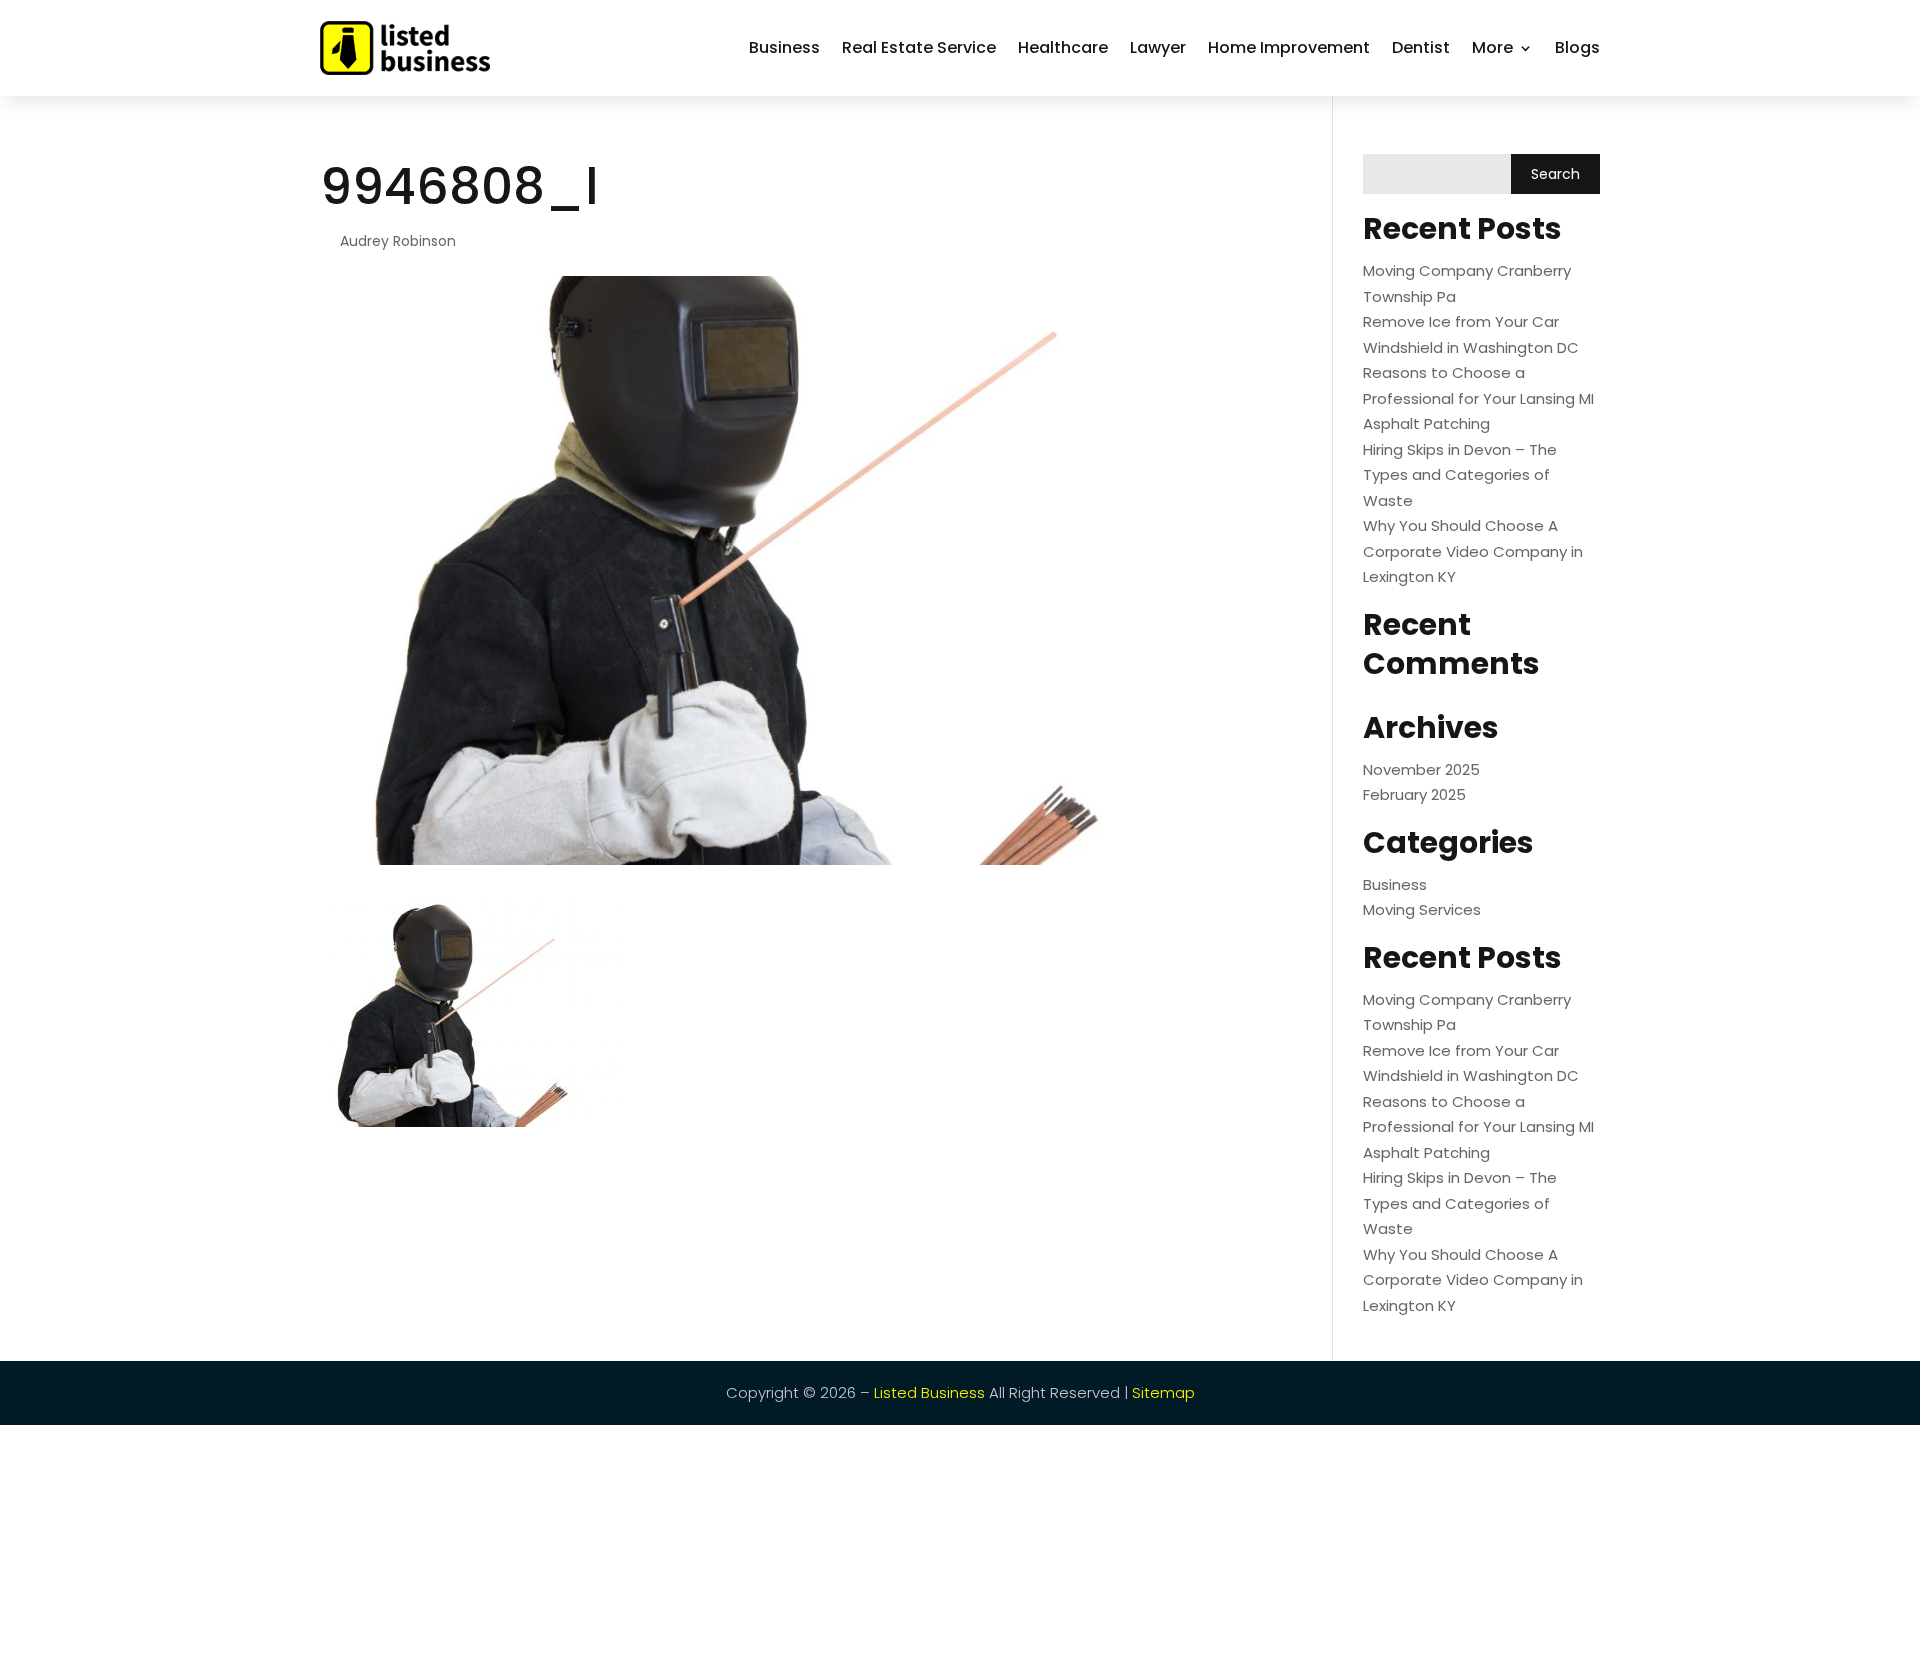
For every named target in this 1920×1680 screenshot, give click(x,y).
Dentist (1421, 47)
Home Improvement (1289, 47)
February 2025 (1414, 794)
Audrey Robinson (398, 241)
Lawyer (1158, 47)
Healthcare (1063, 47)
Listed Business (929, 1392)
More (1492, 47)
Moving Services (1422, 909)
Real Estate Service (919, 47)
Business (784, 47)
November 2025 (1421, 769)
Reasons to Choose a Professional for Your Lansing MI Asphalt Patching (1478, 398)
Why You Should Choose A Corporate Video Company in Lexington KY (1473, 551)
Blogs (1577, 47)
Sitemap (1163, 1392)
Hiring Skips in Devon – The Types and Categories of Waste (1460, 475)
